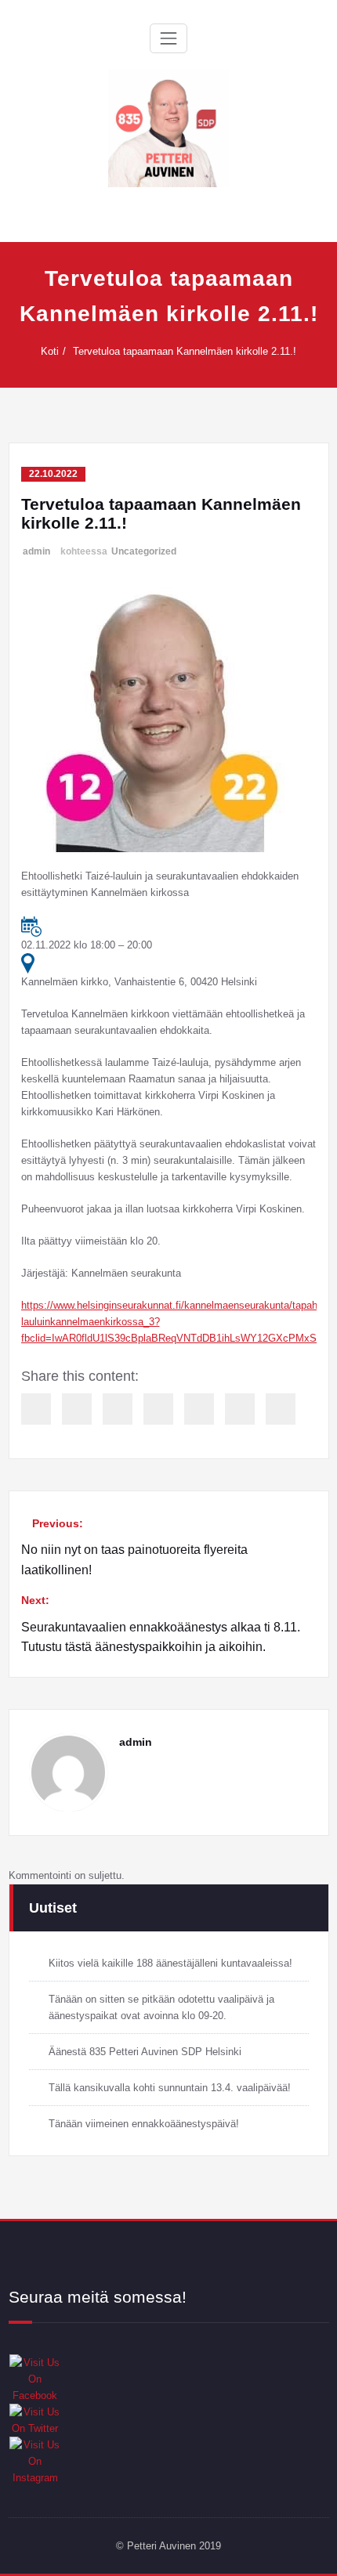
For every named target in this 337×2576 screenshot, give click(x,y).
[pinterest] (199, 1409)
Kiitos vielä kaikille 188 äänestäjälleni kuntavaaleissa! (170, 1963)
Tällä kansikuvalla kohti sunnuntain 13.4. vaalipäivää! (170, 2088)
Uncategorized (144, 551)
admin (36, 551)
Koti (50, 351)
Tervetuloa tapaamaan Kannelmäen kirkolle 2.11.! (185, 351)
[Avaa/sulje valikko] (168, 38)
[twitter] (77, 1409)
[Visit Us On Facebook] (169, 2379)
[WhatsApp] (240, 1409)
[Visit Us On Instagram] (169, 2461)
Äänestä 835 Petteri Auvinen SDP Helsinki (145, 2052)
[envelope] (158, 1409)
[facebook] (36, 1409)
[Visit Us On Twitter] (169, 2420)
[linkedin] (118, 1409)
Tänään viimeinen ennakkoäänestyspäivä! (144, 2124)
